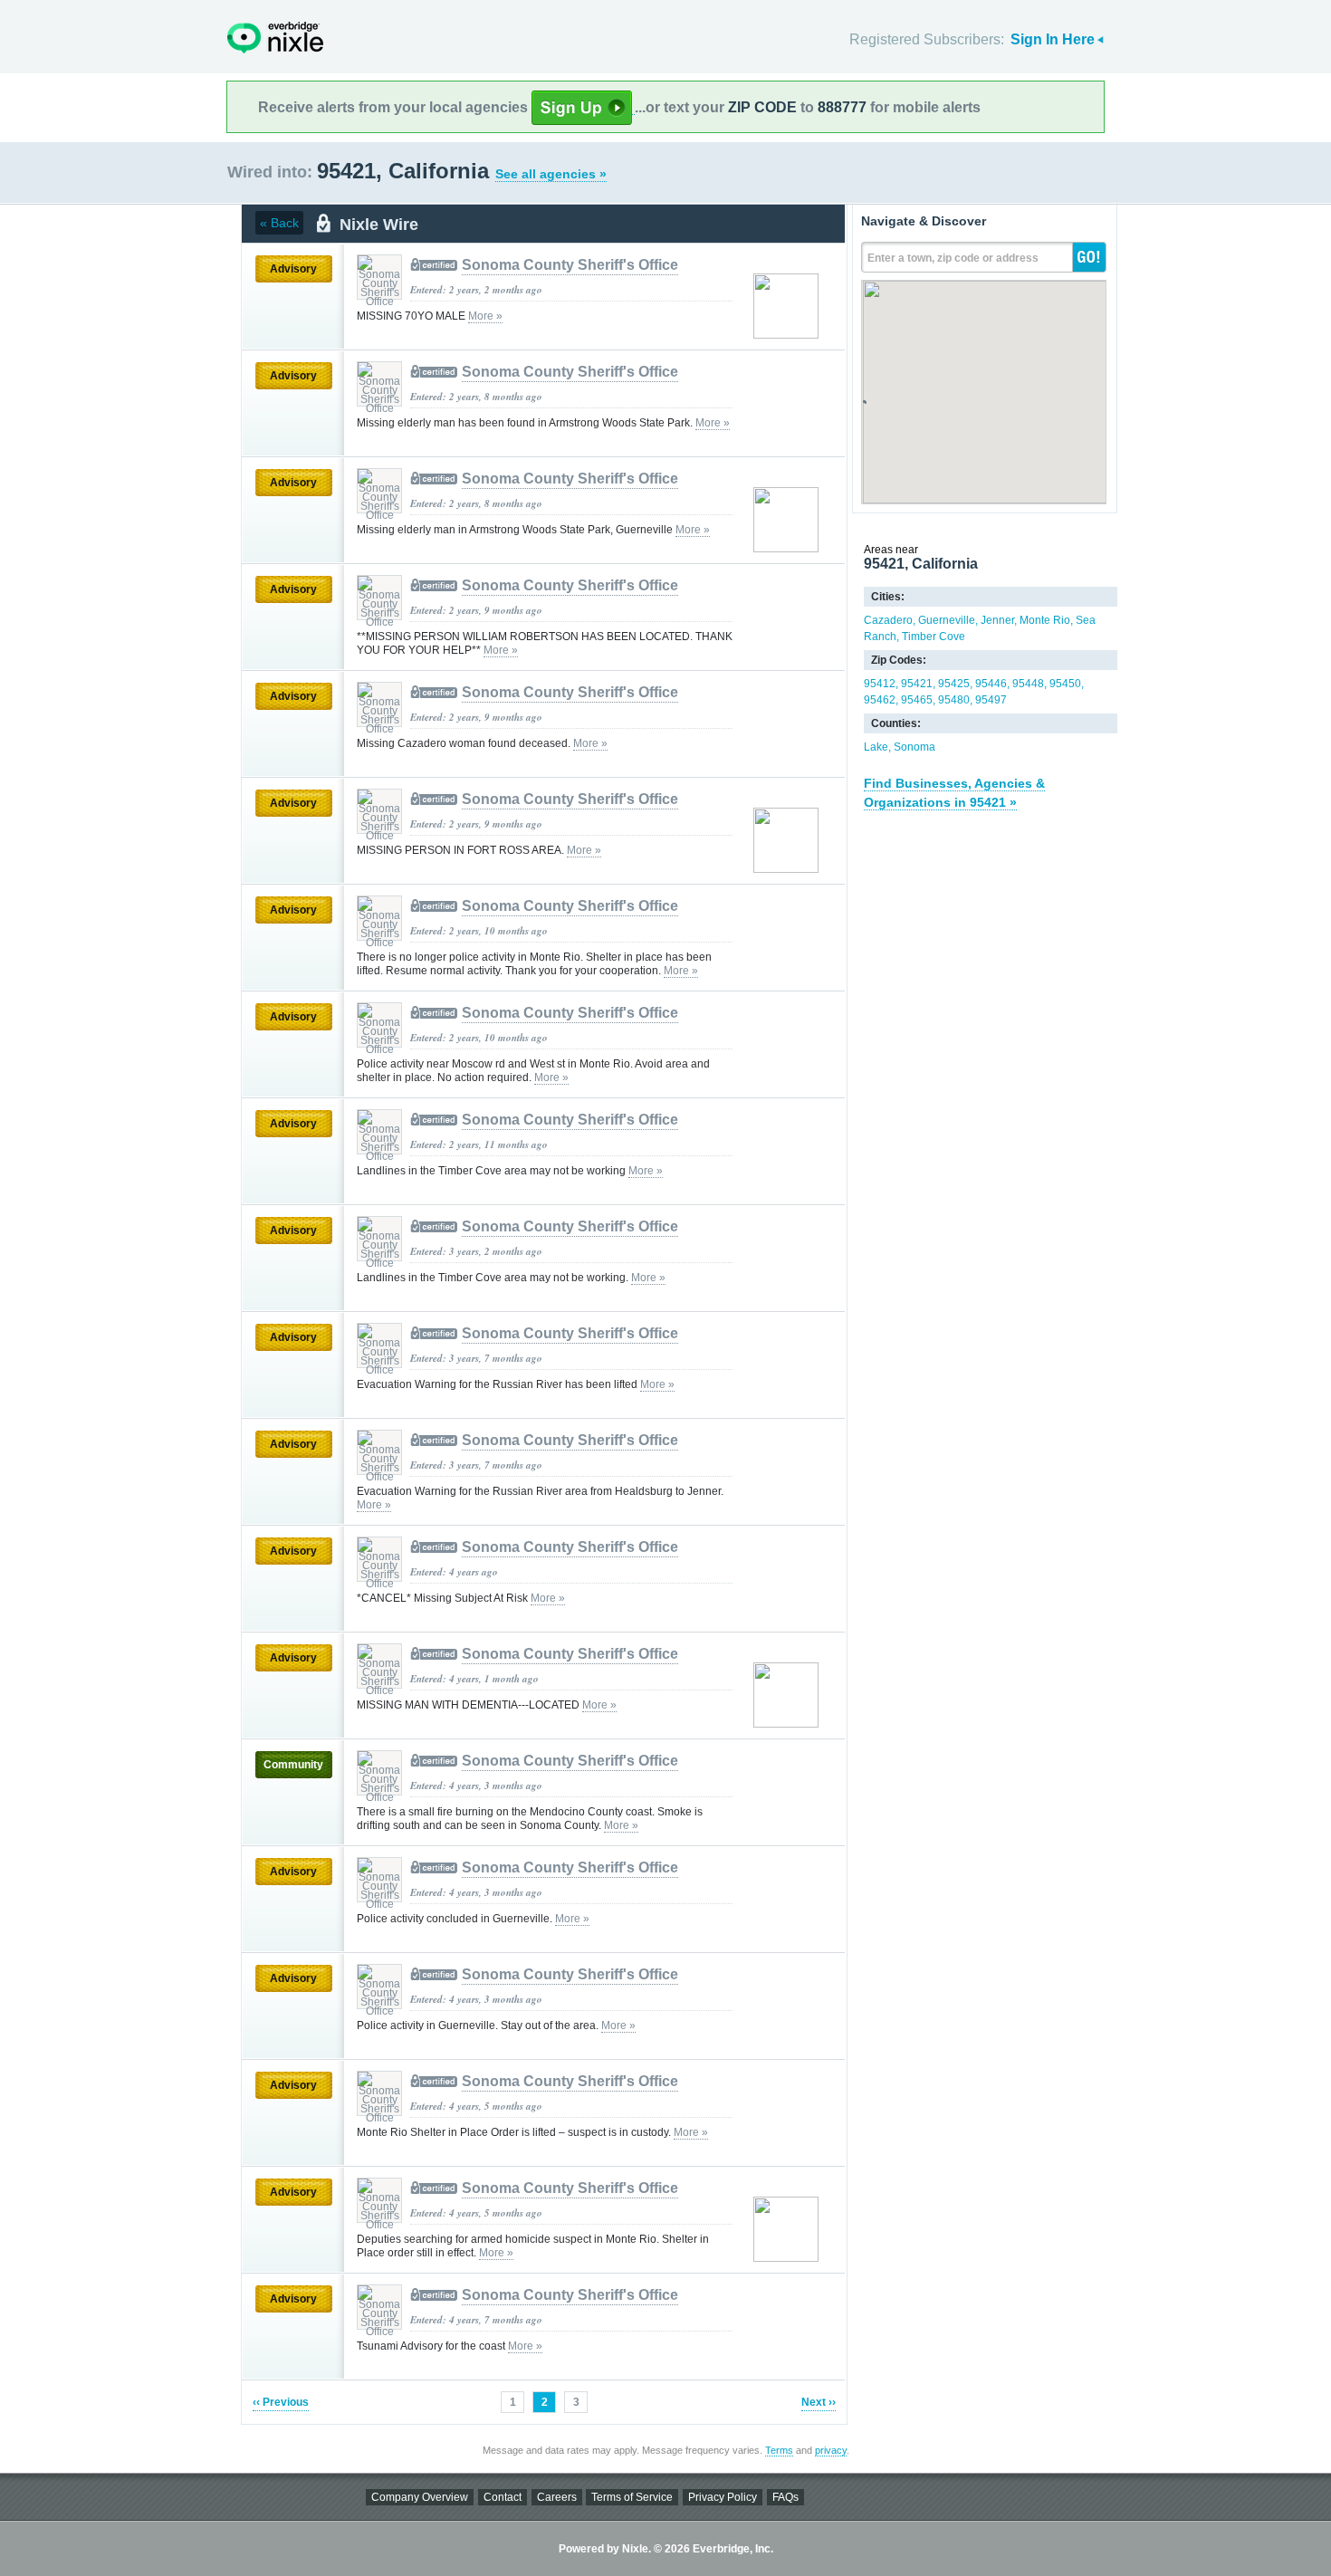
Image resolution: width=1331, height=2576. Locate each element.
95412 (880, 684)
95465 (917, 700)
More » (485, 316)
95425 (954, 684)
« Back (279, 223)
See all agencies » (551, 174)
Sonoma (914, 747)
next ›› (819, 2402)
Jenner (997, 620)
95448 (1028, 684)
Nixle (275, 38)
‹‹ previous (281, 2402)
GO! (1089, 257)
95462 (880, 700)
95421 (917, 684)
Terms (779, 2450)
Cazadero (888, 620)
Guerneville (947, 620)
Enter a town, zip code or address (953, 258)
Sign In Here (1053, 39)
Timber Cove (934, 637)
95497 (991, 700)
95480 (954, 700)
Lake (876, 747)
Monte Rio (1045, 620)
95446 (991, 684)
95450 (1065, 684)
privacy (831, 2450)
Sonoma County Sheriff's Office (570, 265)
